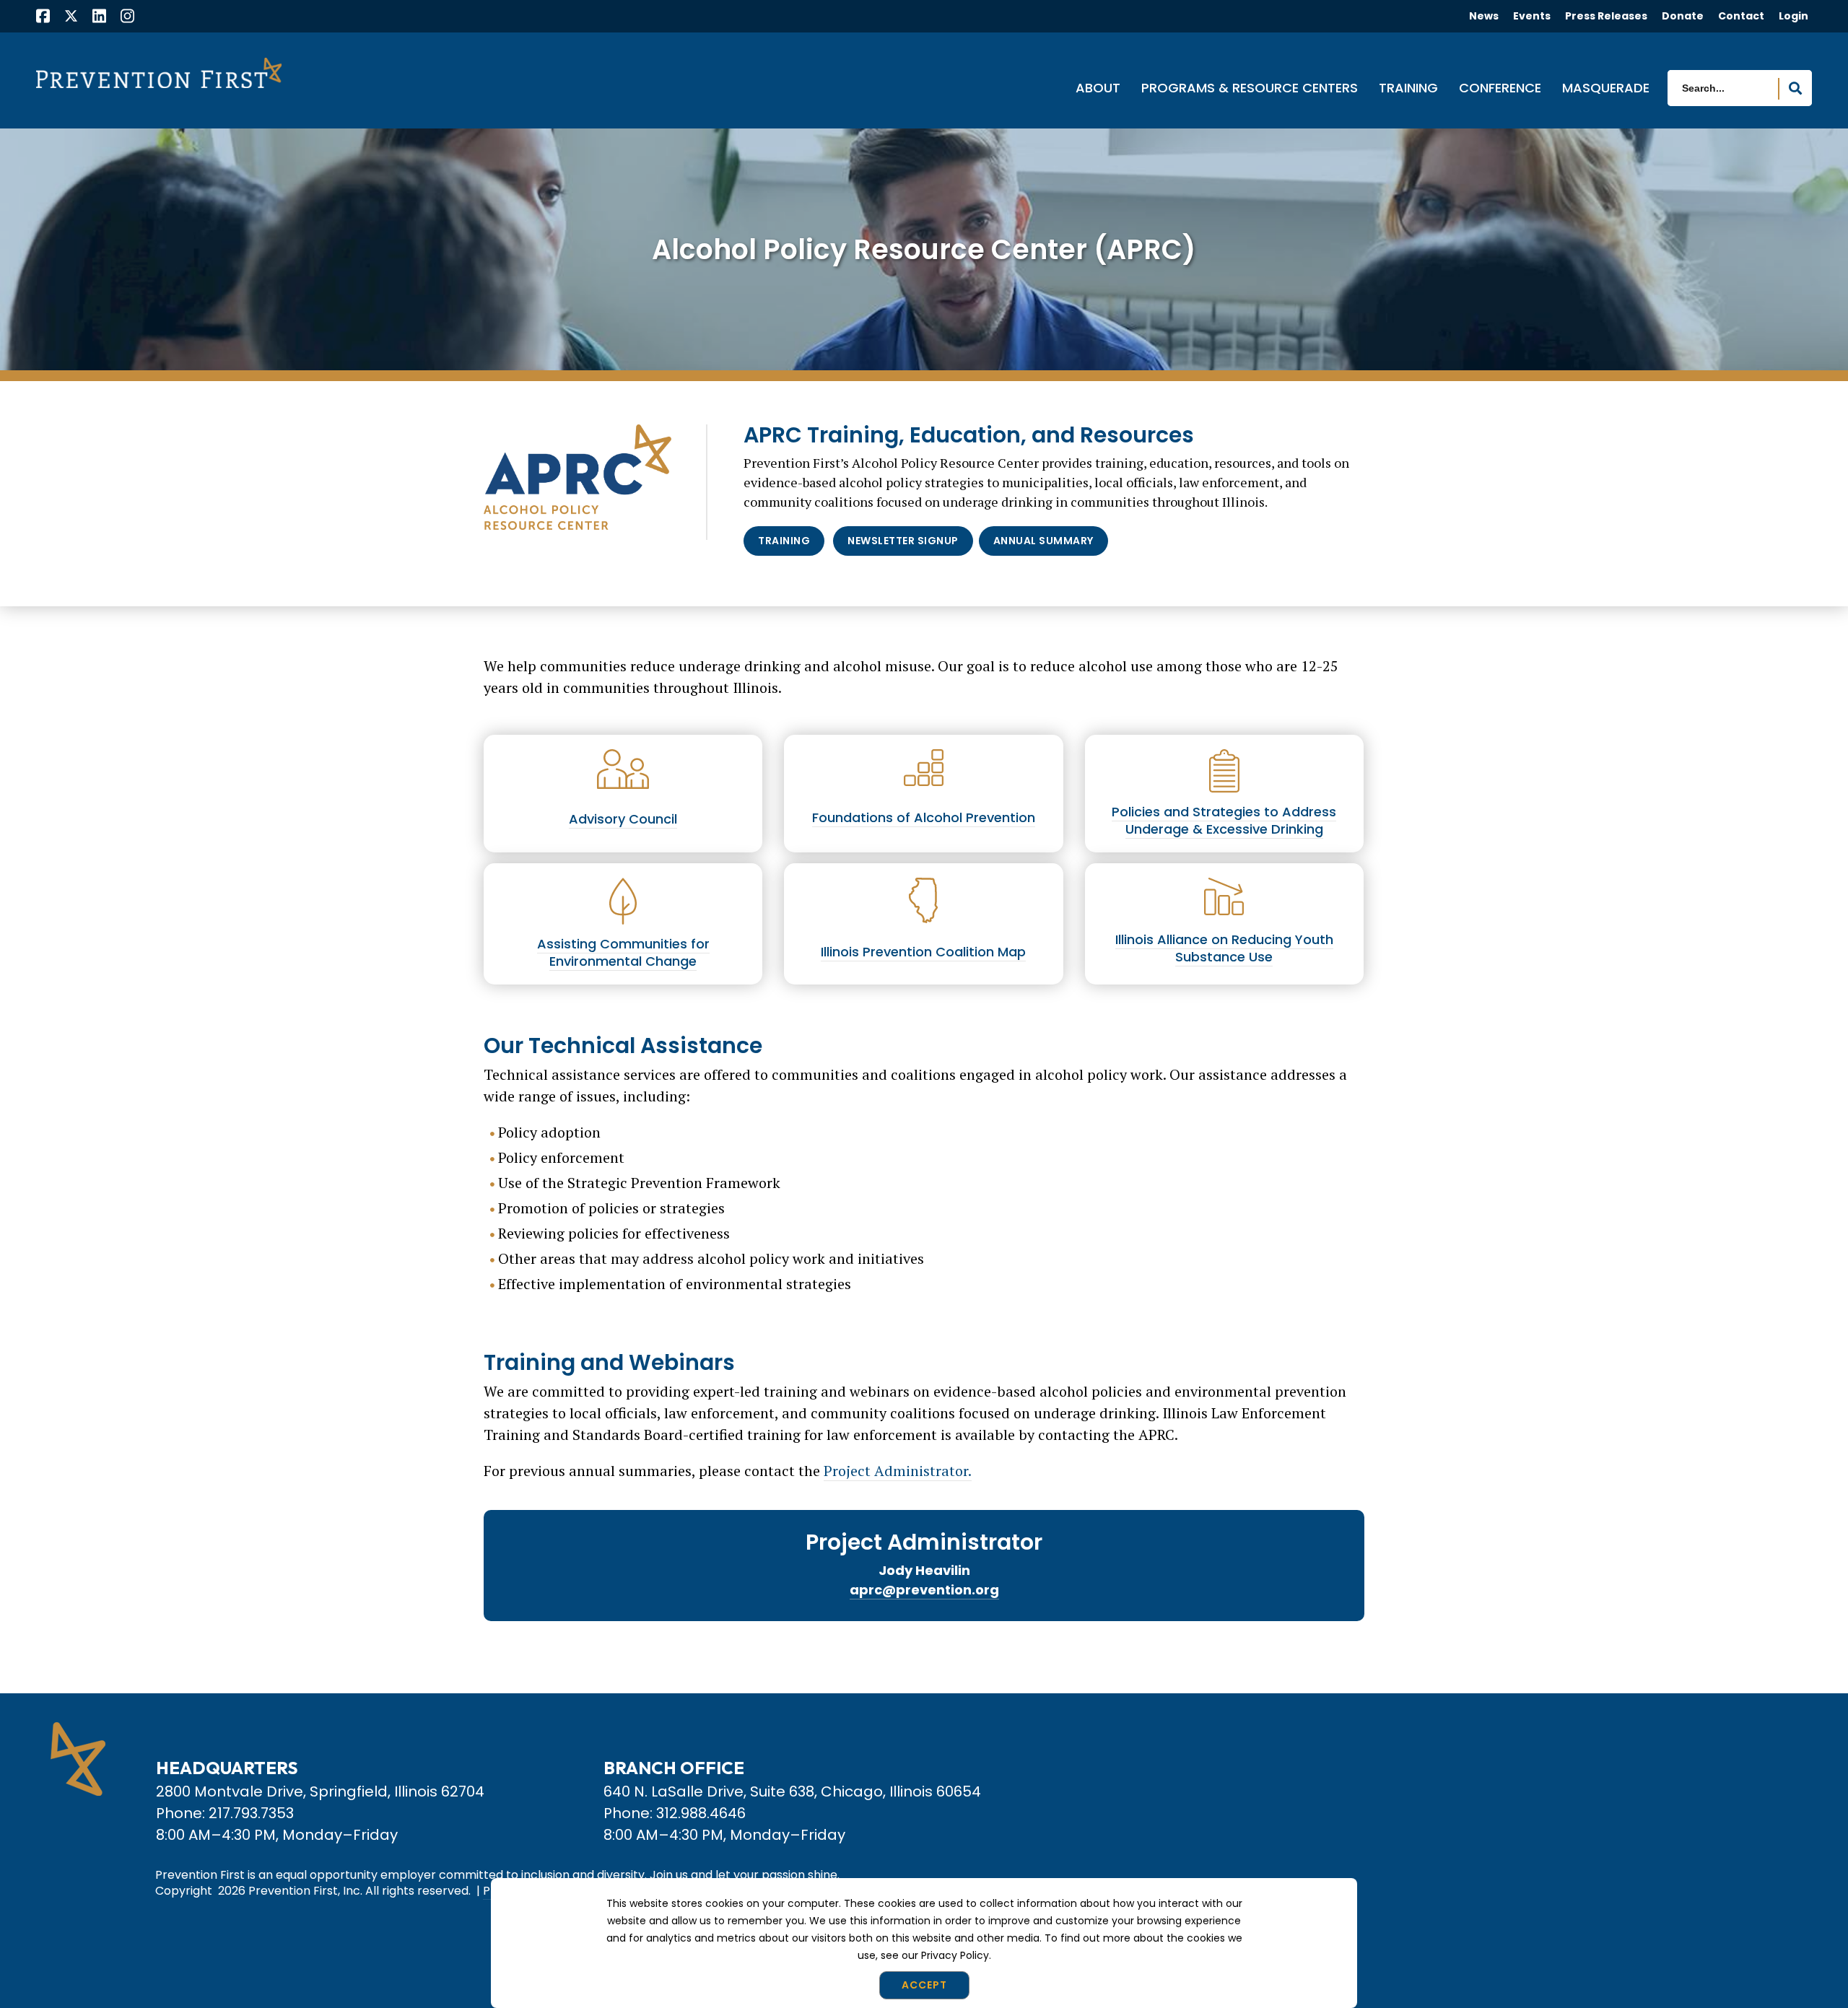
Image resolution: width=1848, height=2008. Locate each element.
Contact (1741, 16)
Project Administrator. (898, 1471)
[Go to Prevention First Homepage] (159, 73)
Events (1532, 16)
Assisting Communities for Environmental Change (623, 952)
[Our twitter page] (71, 16)
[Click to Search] (1795, 89)
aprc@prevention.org (924, 1590)
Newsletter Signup (903, 541)
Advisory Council (623, 819)
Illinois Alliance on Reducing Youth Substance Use (1224, 948)
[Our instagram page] (127, 18)
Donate (1683, 16)
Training (1408, 89)
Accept (924, 1985)
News (1484, 16)
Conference (1500, 89)
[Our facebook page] (43, 18)
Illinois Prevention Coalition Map (923, 952)
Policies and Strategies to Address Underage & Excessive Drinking (1224, 820)
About (1098, 89)
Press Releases (1606, 16)
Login (1793, 16)
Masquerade (1606, 89)
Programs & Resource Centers (1250, 89)
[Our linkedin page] (99, 18)
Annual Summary (1043, 541)
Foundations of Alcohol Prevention (924, 817)
